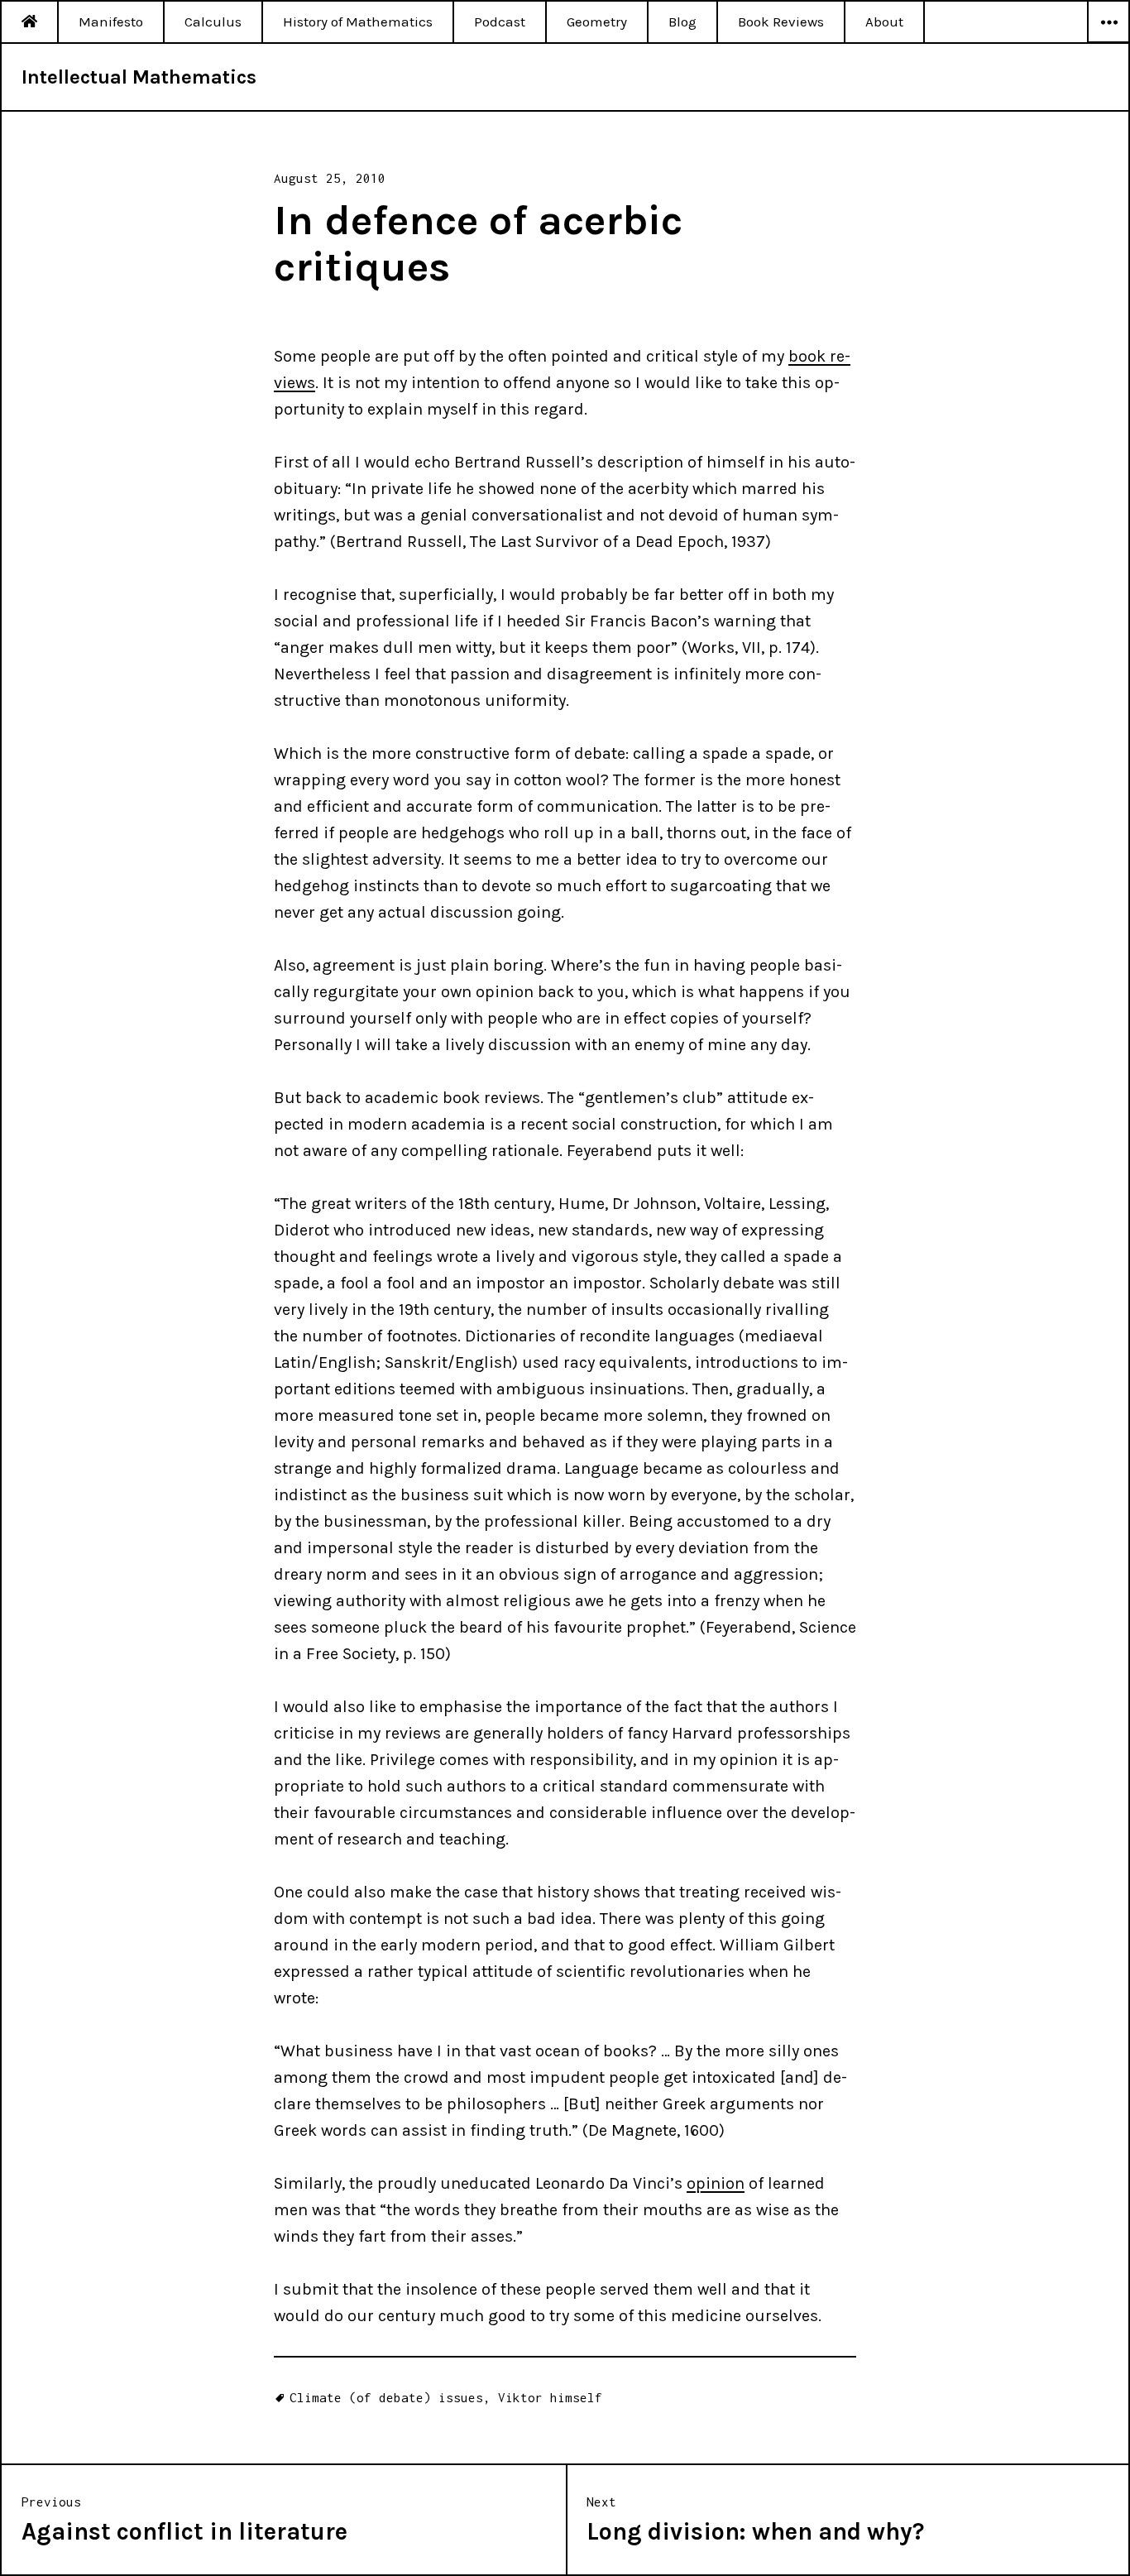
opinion (716, 2183)
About (884, 22)
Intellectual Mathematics (139, 77)
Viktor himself (550, 2397)
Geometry (597, 22)
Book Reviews (781, 22)
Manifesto (111, 22)
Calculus (213, 22)
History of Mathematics (358, 22)
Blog (682, 22)
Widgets (1108, 42)
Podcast (500, 22)
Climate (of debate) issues (386, 2397)
